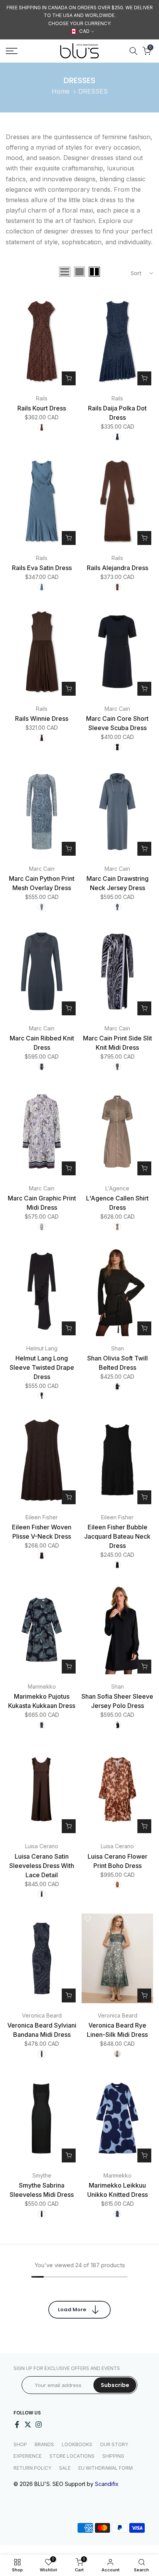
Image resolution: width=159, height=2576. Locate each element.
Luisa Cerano (42, 1846)
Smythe (42, 2175)
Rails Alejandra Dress (118, 568)
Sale (65, 2468)
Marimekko (42, 1686)
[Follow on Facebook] (17, 2424)
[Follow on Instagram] (39, 2424)
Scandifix (107, 2484)
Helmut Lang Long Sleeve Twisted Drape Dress (42, 1367)
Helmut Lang (42, 1348)
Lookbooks (77, 2444)
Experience (28, 2456)
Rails (42, 398)
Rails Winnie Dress (42, 718)
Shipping (113, 2456)
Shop (20, 2444)
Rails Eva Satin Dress (42, 568)
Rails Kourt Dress (42, 408)
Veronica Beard (42, 2015)
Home (61, 91)
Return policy (32, 2468)
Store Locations (72, 2456)
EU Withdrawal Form (106, 2468)
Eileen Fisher (42, 1517)
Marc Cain (117, 709)
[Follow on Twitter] (28, 2424)
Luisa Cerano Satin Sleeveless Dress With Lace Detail (42, 1866)
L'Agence (117, 1188)
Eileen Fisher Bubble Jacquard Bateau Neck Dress (117, 1536)
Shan (118, 1348)
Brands (44, 2444)
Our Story (114, 2444)
